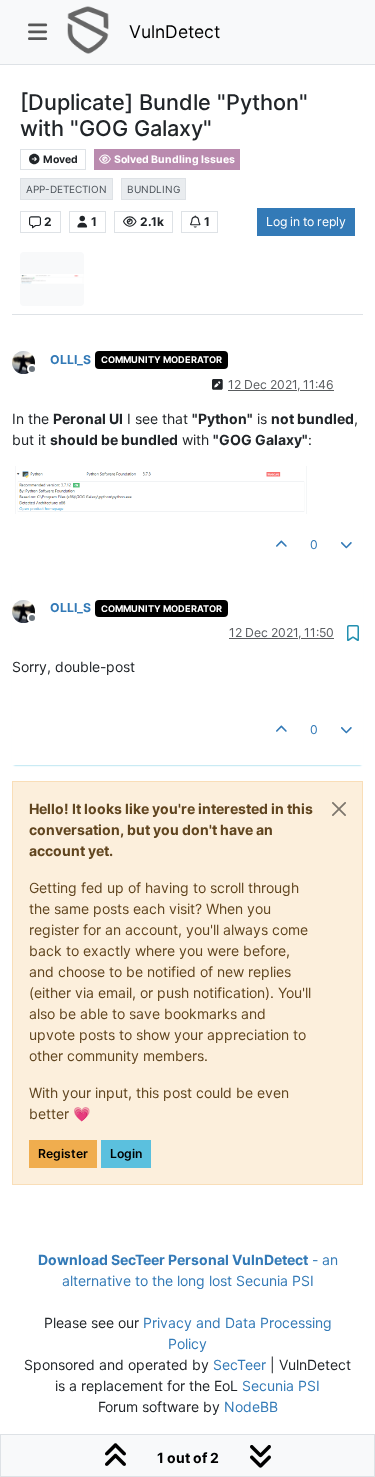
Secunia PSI (281, 1385)
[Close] (339, 809)
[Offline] (31, 361)
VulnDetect (174, 31)
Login (126, 1153)
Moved (59, 159)
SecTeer (239, 1364)
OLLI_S (70, 359)
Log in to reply (306, 221)
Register (63, 1153)
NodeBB (251, 1406)
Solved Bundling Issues (173, 159)
